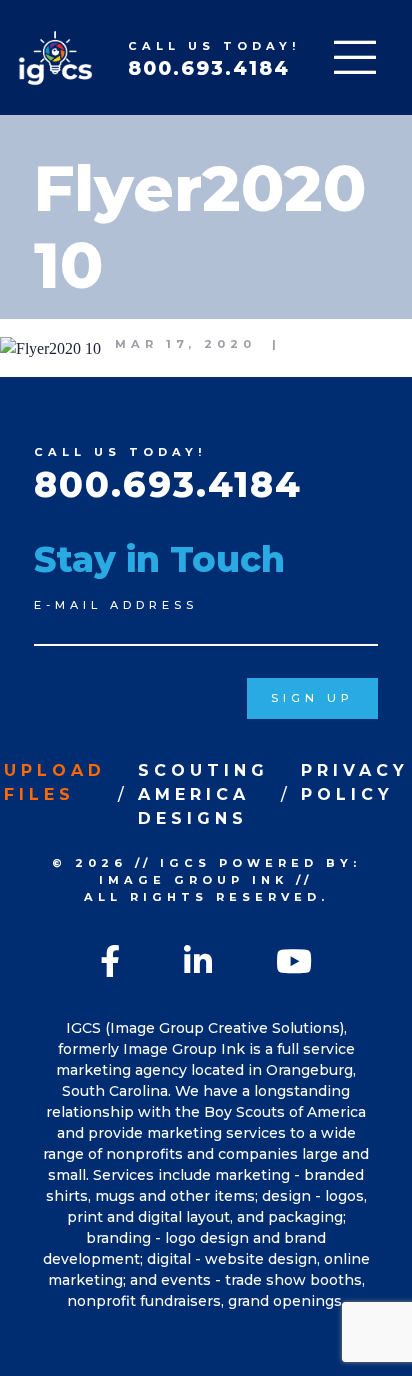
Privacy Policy (355, 782)
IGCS (185, 863)
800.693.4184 (209, 68)
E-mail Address (116, 605)
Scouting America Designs (203, 794)
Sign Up (312, 698)
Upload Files (55, 782)
